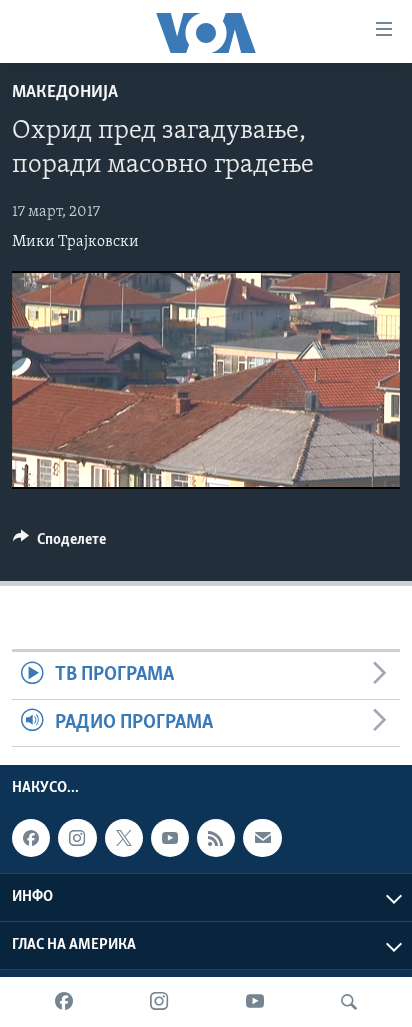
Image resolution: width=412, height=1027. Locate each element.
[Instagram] (159, 1002)
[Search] (349, 1002)
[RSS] (216, 838)
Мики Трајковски (75, 242)
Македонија (65, 93)
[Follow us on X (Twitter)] (124, 838)
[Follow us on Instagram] (77, 838)
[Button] (59, 544)
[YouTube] (255, 1002)
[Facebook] (64, 1002)
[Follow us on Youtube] (170, 838)
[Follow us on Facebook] (31, 838)
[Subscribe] (262, 838)
